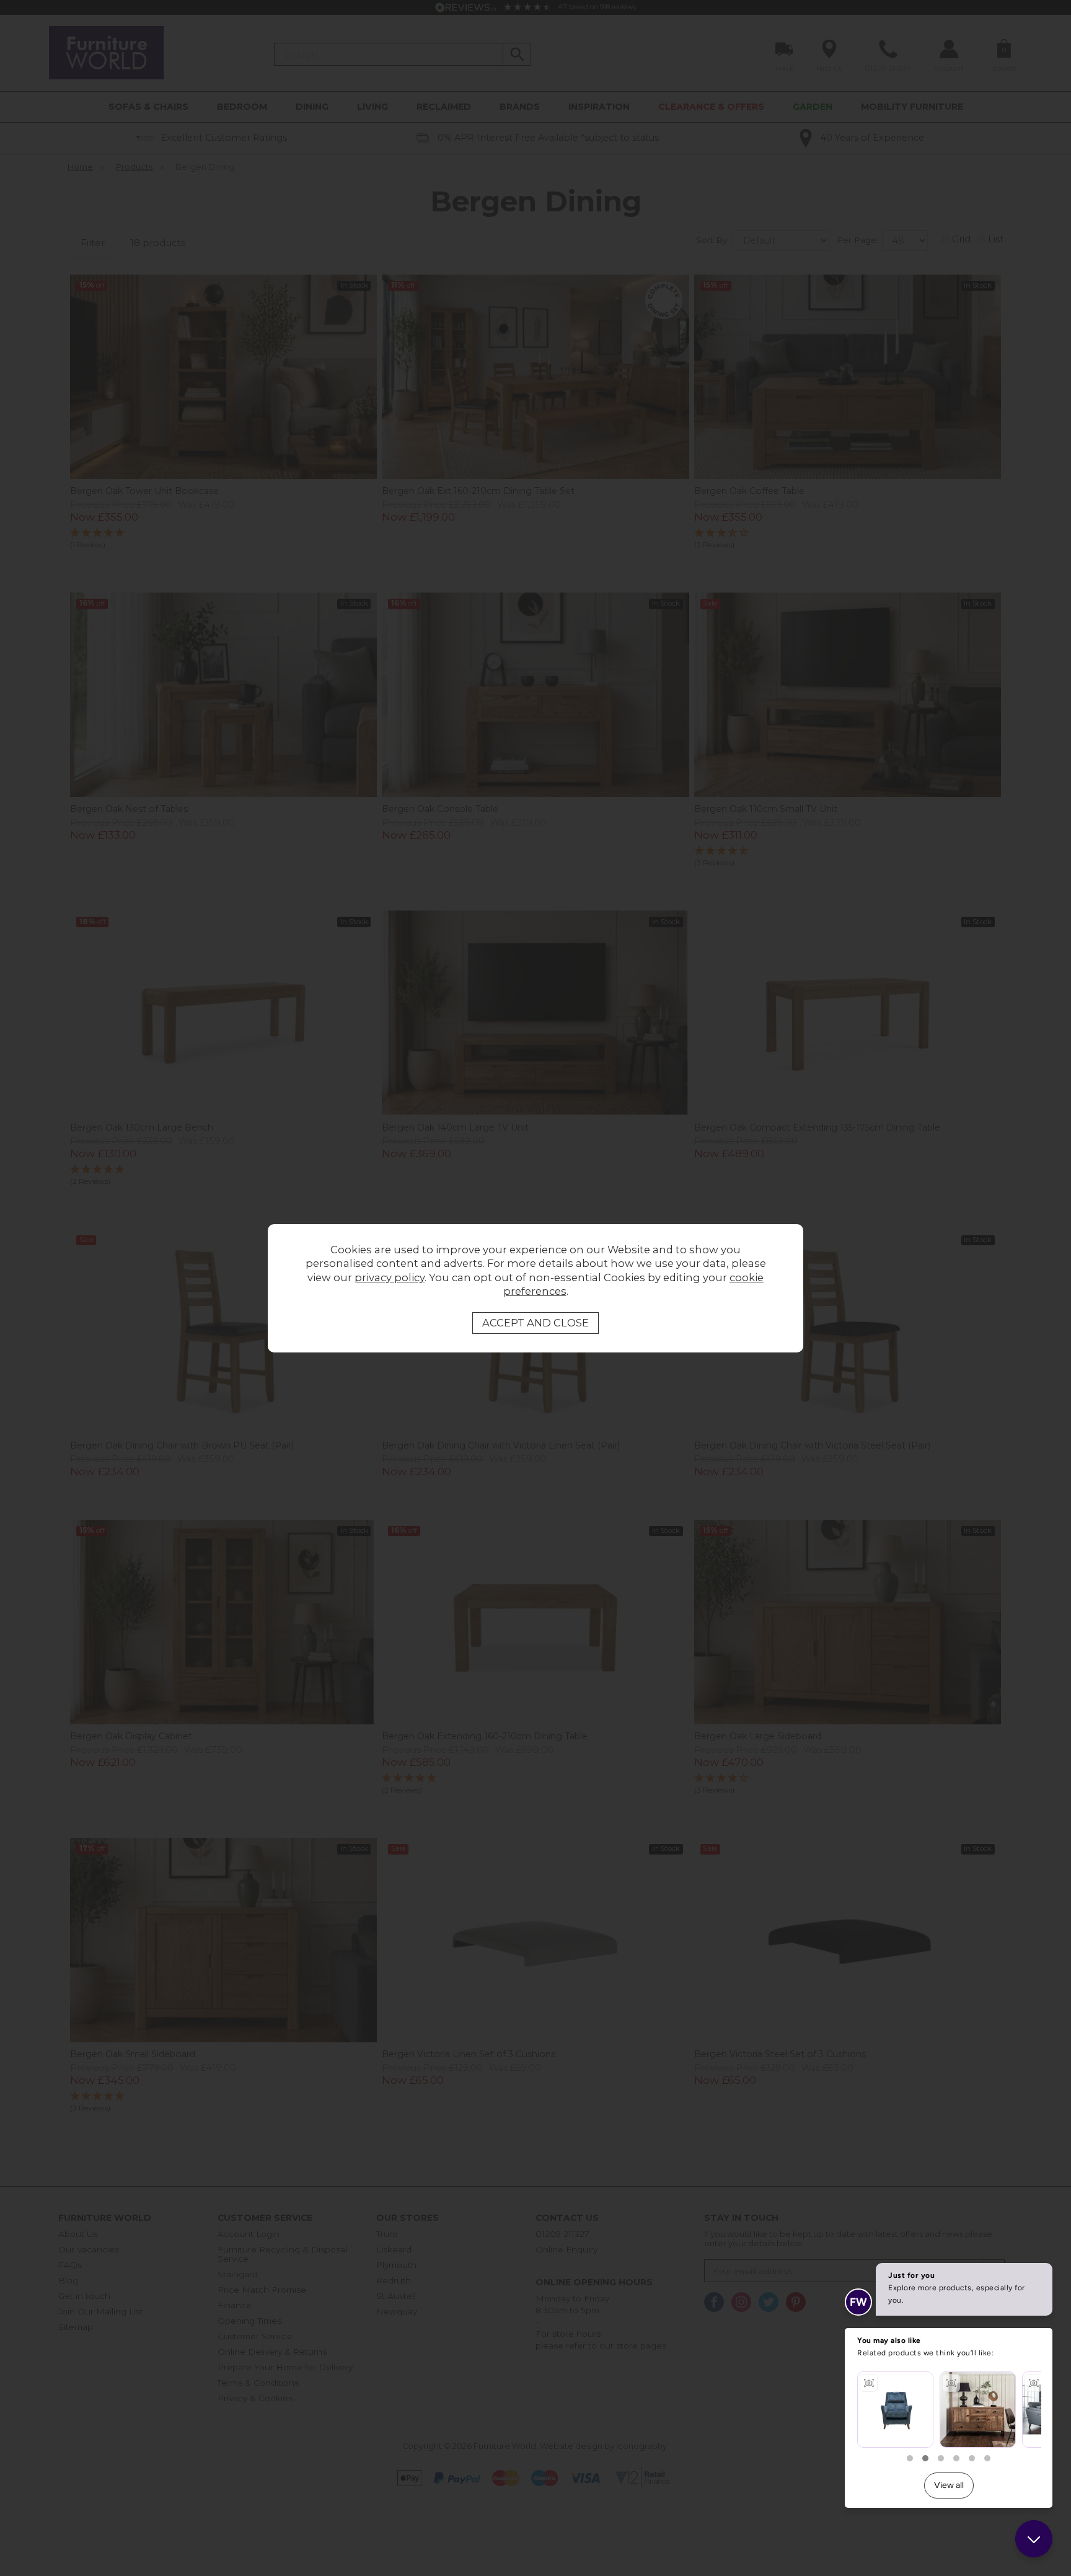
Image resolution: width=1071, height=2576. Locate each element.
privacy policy (390, 1277)
